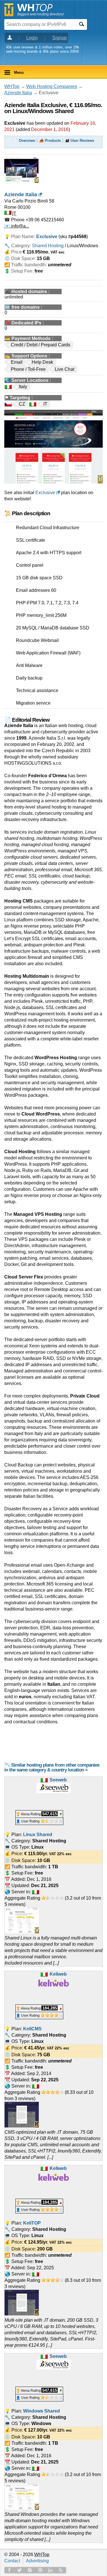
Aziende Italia (18, 93)
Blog (30, 2570)
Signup (59, 38)
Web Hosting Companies (52, 86)
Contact (12, 2561)
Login (32, 38)
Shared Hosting (48, 246)
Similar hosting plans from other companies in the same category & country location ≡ (52, 1767)
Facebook (9, 2570)
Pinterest (40, 2570)
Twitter (20, 2570)
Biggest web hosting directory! (41, 14)
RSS (61, 2570)
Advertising (37, 2561)
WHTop (12, 86)
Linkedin (51, 2570)
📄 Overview (24, 141)
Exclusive (45, 493)
